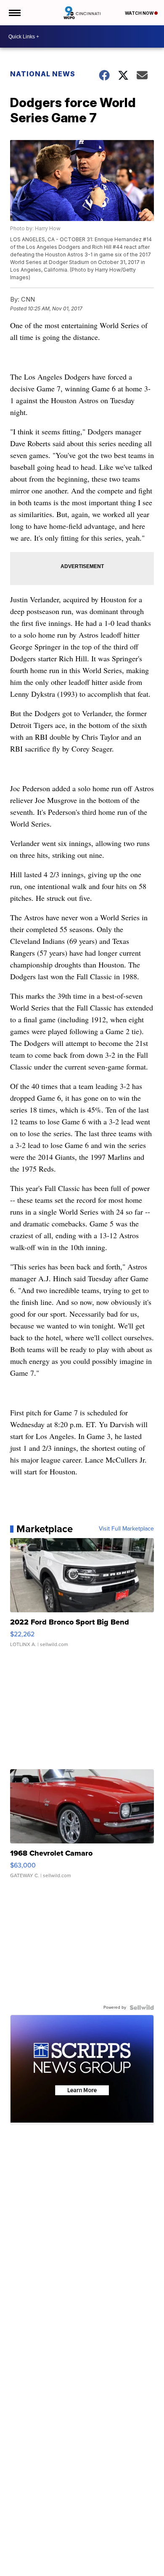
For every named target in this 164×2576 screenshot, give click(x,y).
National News (43, 74)
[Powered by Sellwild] (142, 2007)
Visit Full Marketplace (126, 1529)
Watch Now (140, 13)
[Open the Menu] (14, 13)
